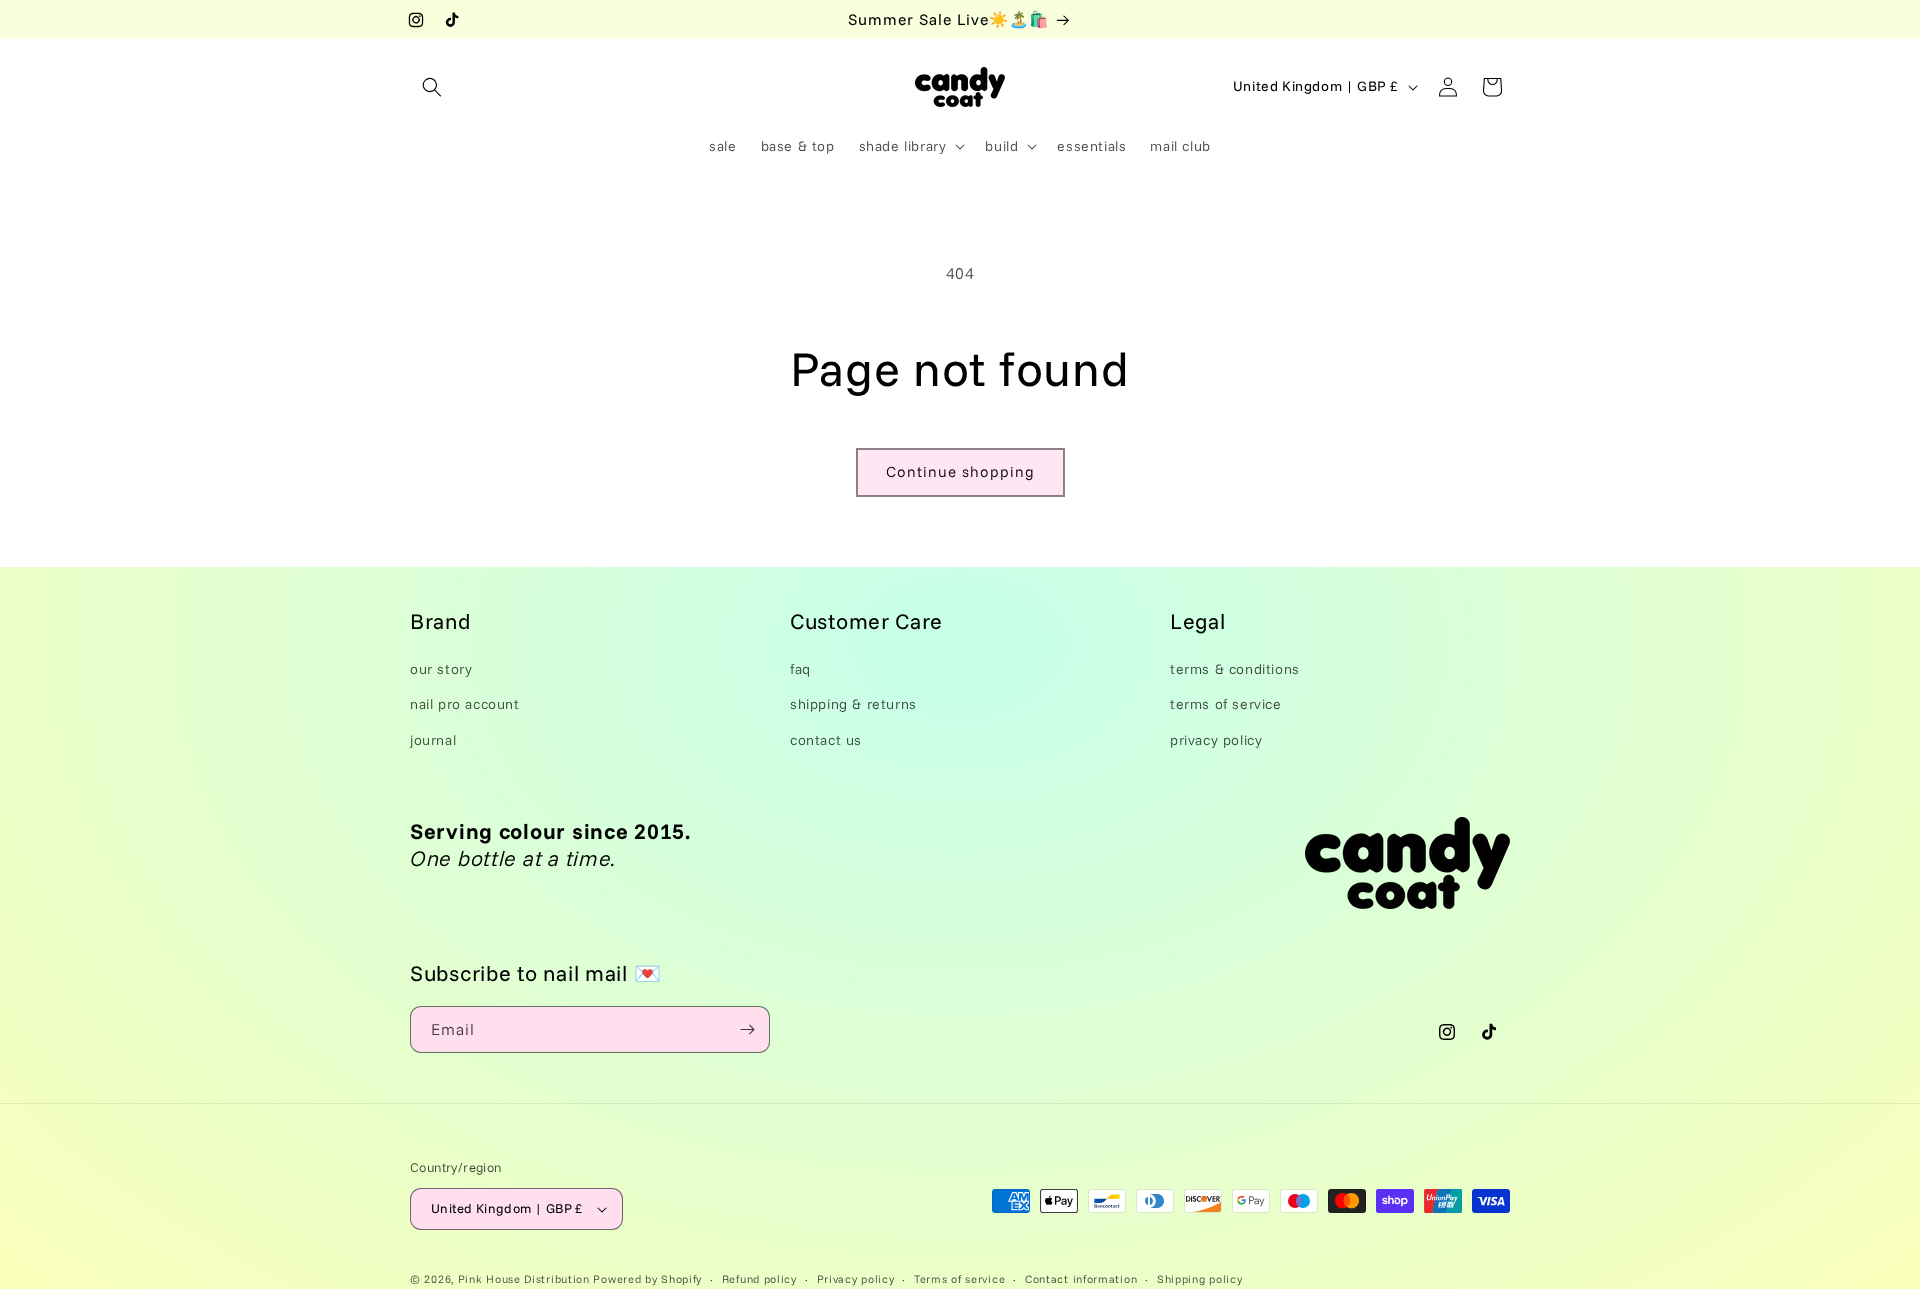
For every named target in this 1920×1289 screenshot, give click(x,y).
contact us (826, 739)
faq (800, 669)
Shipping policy (1200, 1278)
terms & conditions (1235, 669)
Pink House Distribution (526, 1279)
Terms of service (959, 1278)
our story (441, 669)
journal (433, 739)
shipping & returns (853, 704)
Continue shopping (960, 471)
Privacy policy (856, 1278)
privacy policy (1216, 739)
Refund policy (759, 1278)
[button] (432, 87)
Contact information (1081, 1278)
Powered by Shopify (647, 1279)
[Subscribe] (747, 1029)
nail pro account (465, 704)
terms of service (1226, 704)
